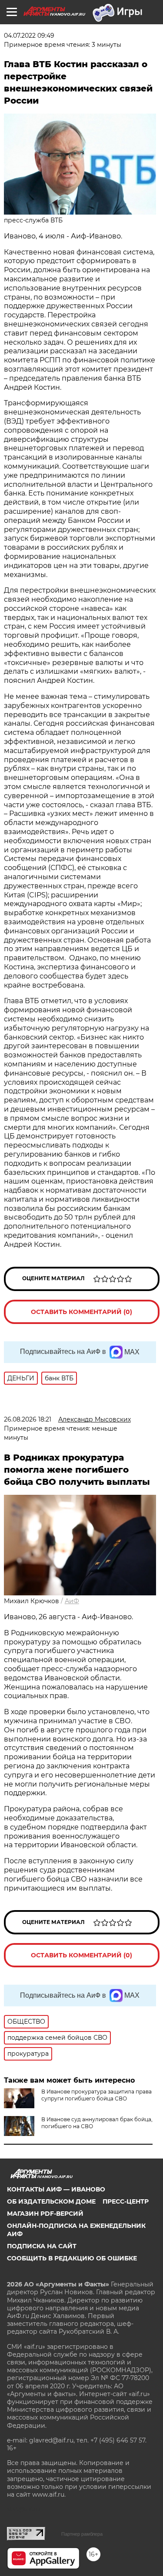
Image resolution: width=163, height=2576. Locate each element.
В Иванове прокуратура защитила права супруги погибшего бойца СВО (96, 2095)
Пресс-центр (126, 2201)
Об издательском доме (51, 2201)
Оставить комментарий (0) (81, 1312)
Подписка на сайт (42, 2246)
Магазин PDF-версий (45, 2214)
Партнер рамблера (82, 2534)
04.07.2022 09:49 (29, 36)
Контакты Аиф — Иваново (56, 2189)
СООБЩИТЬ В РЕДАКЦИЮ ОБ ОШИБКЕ (72, 2258)
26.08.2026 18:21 (28, 1419)
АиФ (72, 1601)
